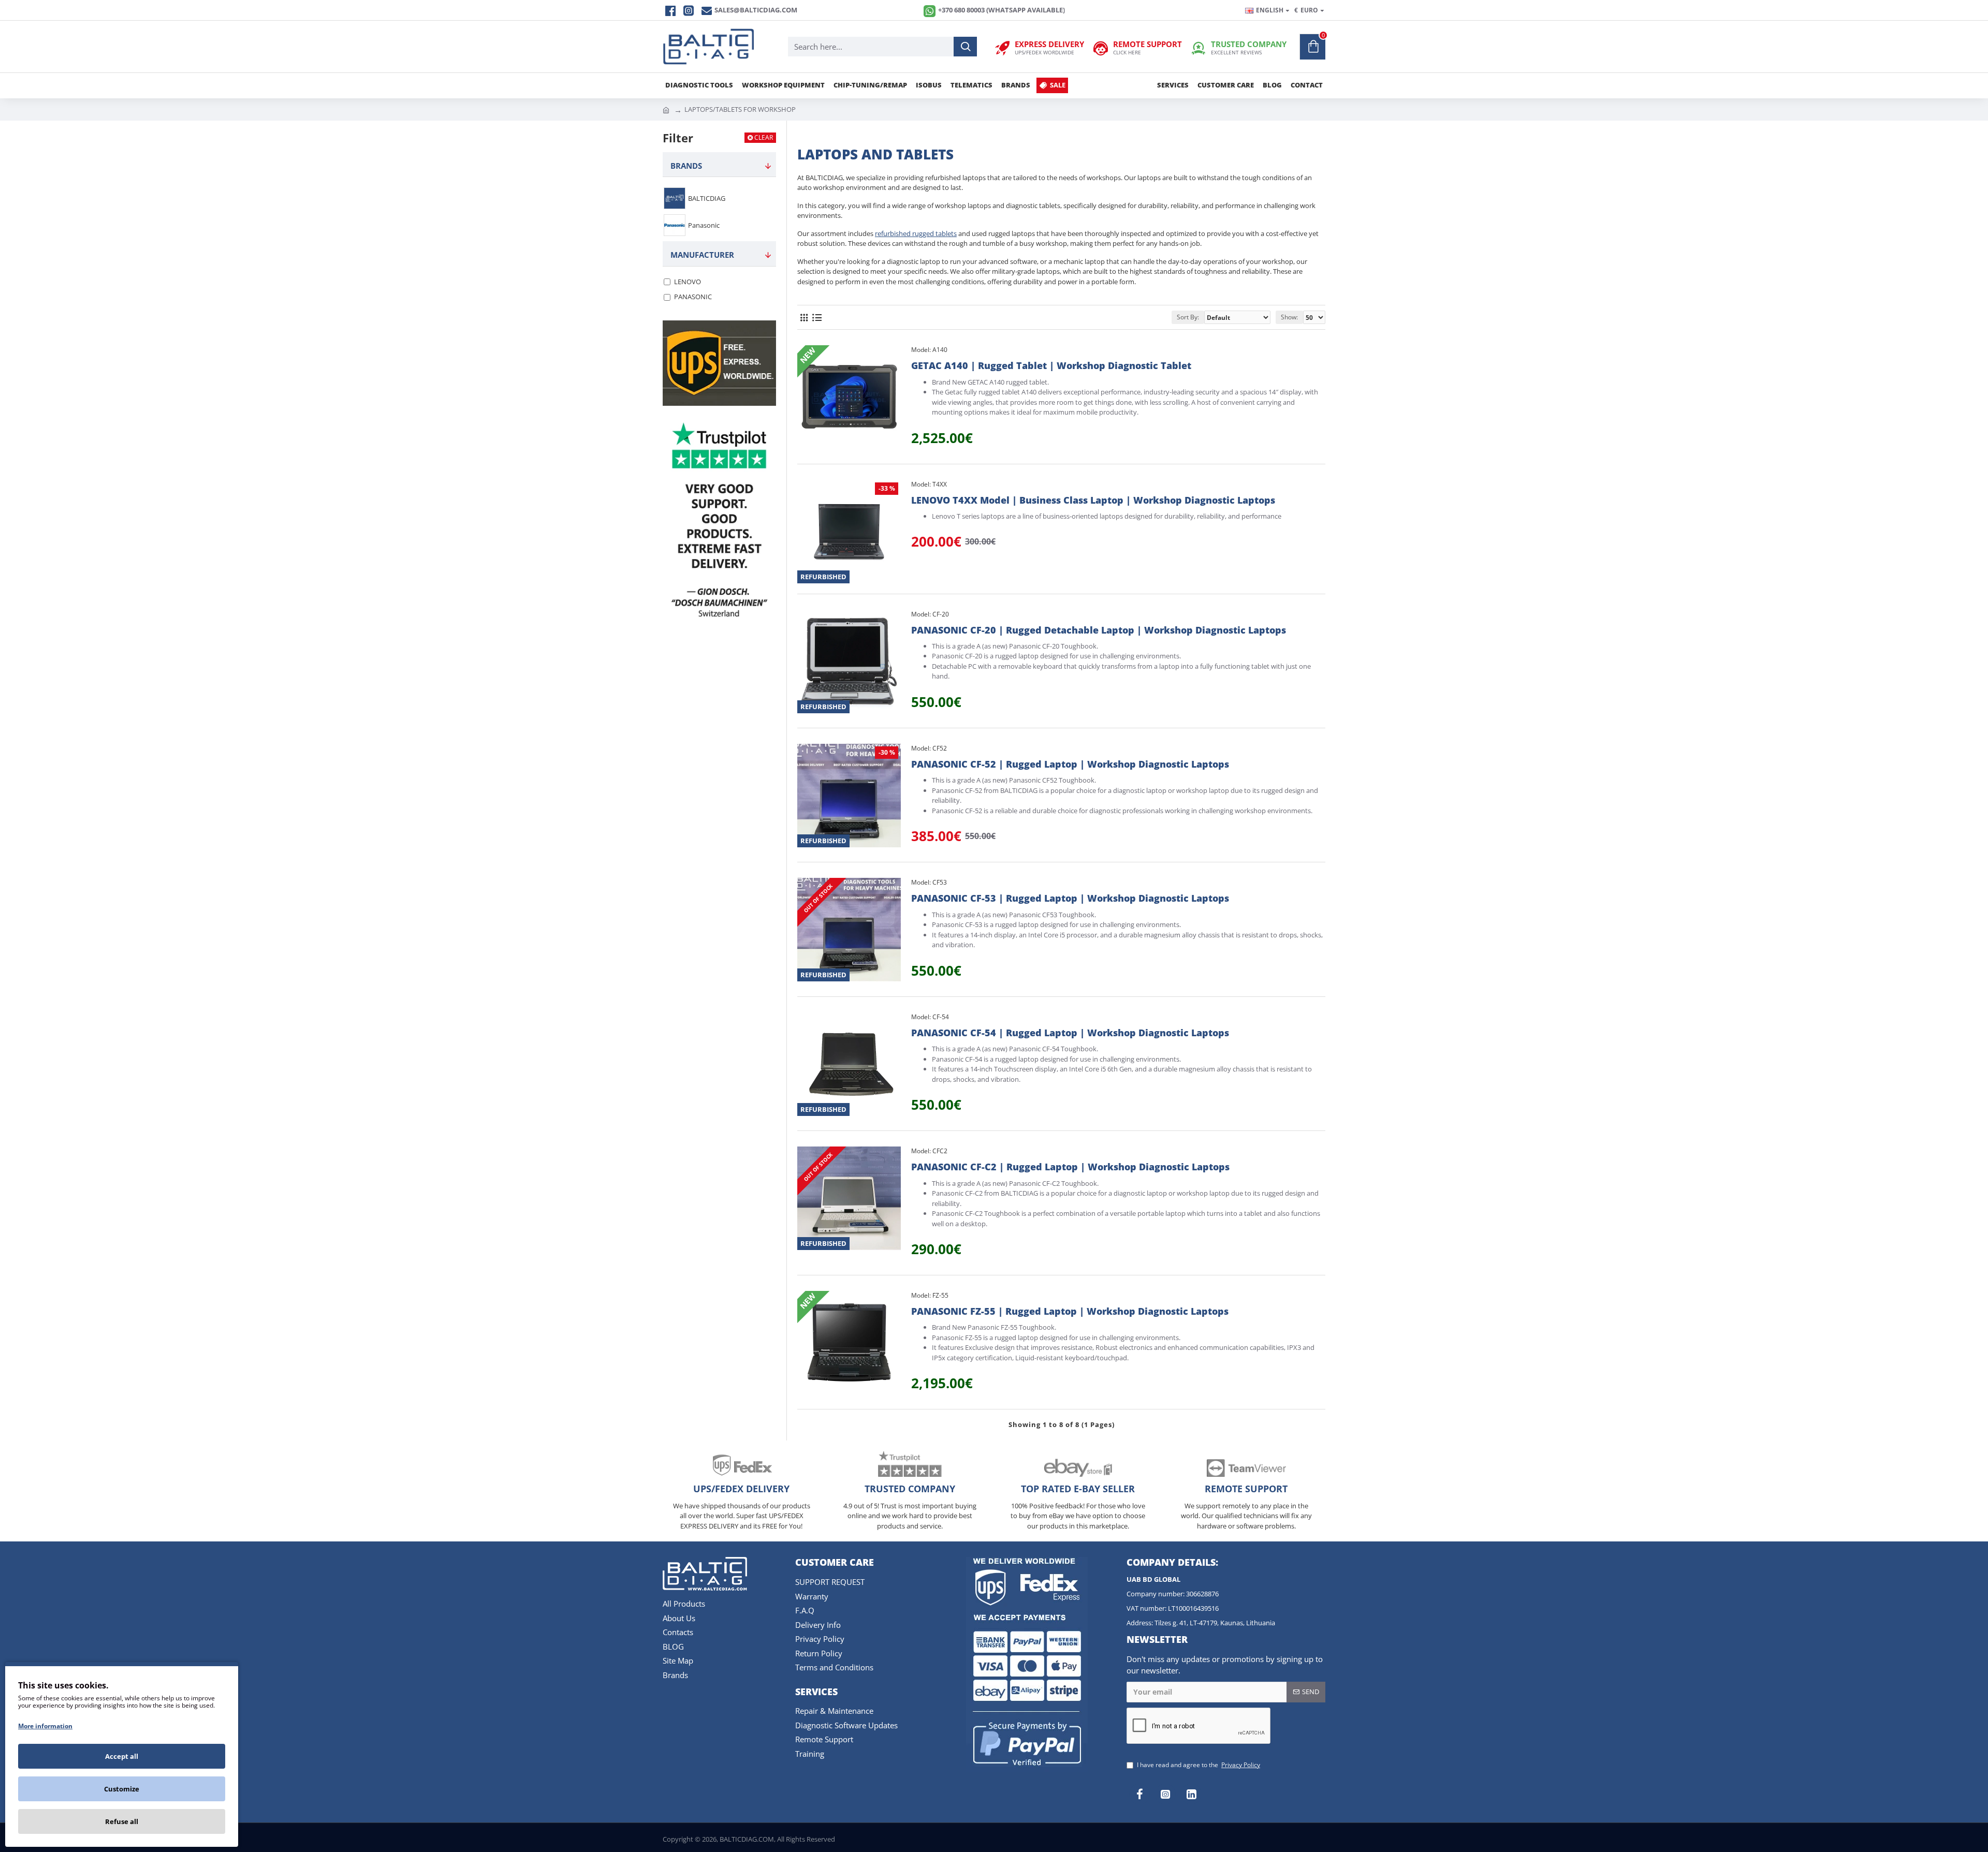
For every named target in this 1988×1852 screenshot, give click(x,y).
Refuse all (122, 1821)
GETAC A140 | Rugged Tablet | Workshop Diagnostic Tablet (1051, 366)
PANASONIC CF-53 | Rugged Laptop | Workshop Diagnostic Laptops (1070, 898)
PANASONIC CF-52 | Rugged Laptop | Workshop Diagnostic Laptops (1070, 764)
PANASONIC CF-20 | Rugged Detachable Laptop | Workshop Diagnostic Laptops (1099, 630)
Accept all (122, 1756)
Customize (122, 1789)
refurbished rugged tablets (916, 233)
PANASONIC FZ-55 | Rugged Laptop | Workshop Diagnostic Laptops (1070, 1311)
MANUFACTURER (702, 255)
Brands (686, 166)
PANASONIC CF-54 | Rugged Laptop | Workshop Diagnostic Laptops (1070, 1033)
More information (45, 1726)
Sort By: (1188, 317)
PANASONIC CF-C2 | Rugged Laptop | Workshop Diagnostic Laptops (1070, 1167)
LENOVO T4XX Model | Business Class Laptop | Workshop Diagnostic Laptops (1093, 500)
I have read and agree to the (1198, 1765)
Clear (764, 137)
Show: (1289, 317)
